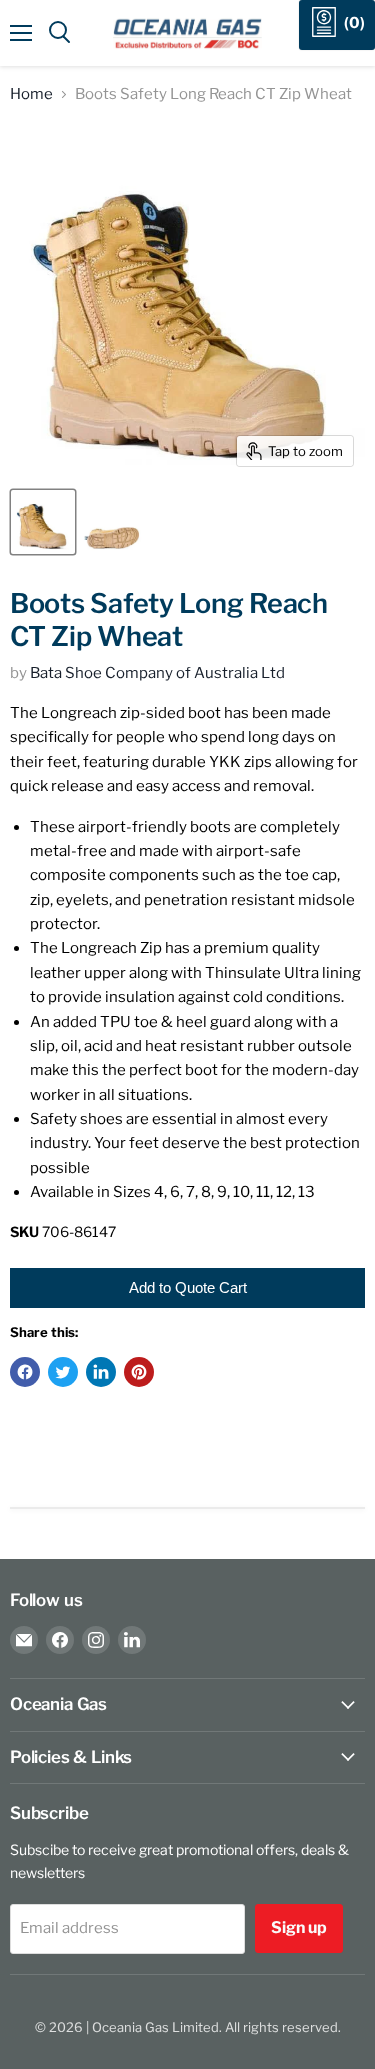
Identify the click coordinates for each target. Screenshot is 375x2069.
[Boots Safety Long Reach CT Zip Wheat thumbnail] (43, 522)
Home (31, 94)
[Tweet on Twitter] (63, 1372)
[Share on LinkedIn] (101, 1372)
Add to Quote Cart (188, 1287)
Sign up (299, 1927)
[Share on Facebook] (25, 1372)
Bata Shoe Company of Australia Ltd (157, 673)
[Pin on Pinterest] (139, 1372)
